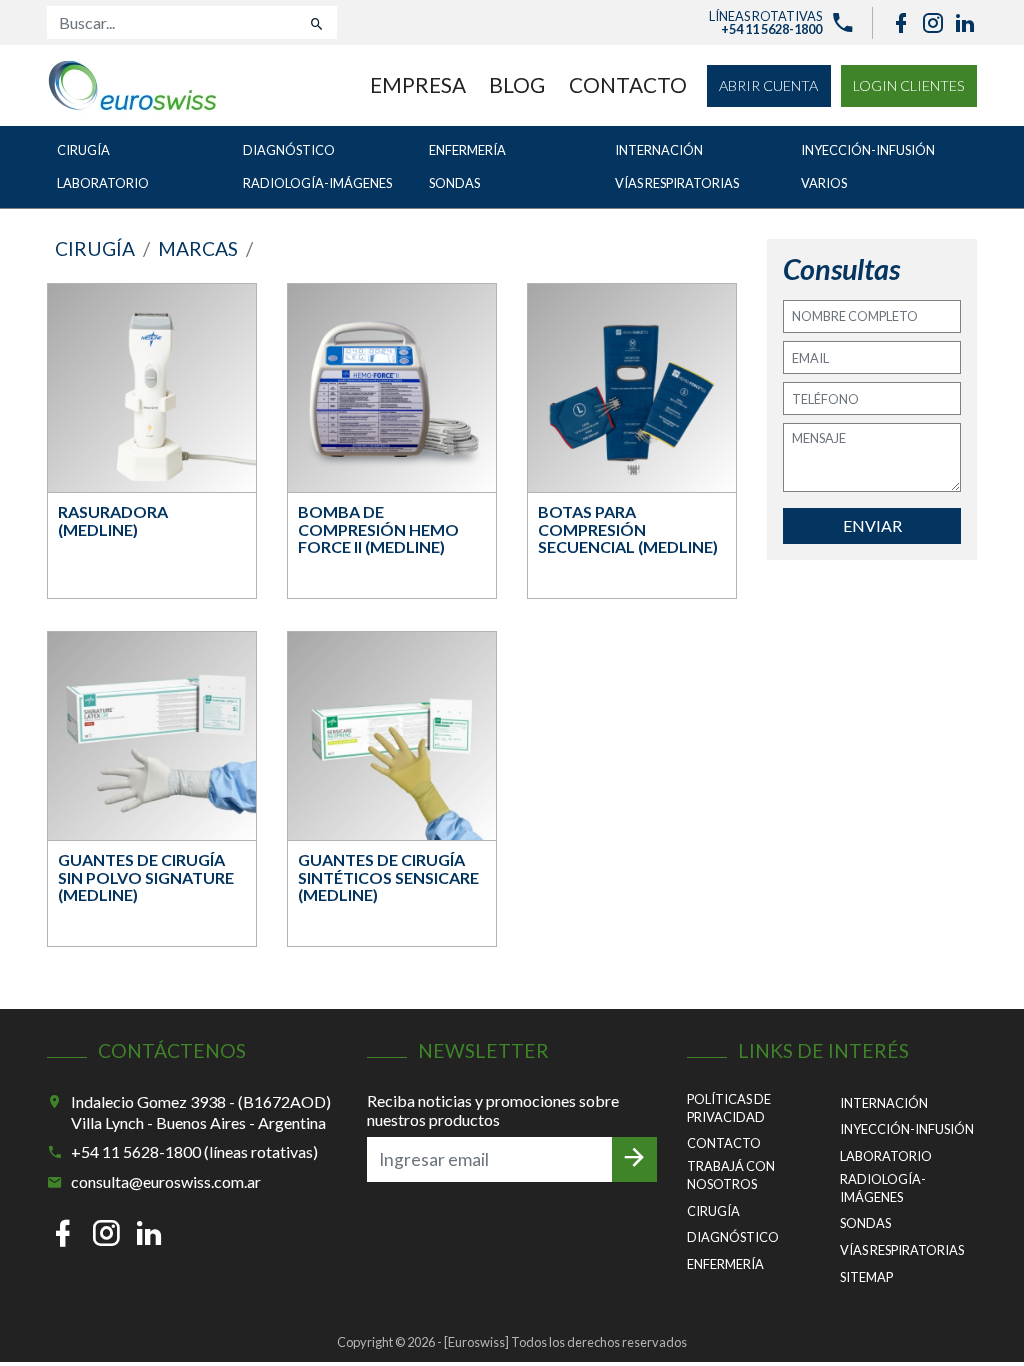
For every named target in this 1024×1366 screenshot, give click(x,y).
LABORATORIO (886, 1156)
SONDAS (865, 1223)
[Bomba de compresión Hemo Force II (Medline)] (392, 388)
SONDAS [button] (454, 183)
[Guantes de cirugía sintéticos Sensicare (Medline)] (392, 736)
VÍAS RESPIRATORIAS (902, 1250)
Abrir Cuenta (768, 85)
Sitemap (866, 1277)
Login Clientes (909, 85)
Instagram (933, 23)
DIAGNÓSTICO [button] (289, 150)
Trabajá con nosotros (731, 1175)
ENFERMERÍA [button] (467, 150)
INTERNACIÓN (884, 1103)
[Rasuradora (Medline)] (152, 388)
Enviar (872, 525)
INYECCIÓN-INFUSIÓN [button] (868, 150)
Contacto (628, 84)
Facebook (901, 23)
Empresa (418, 84)
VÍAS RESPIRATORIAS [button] (677, 183)
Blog (517, 84)
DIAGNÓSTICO (733, 1237)
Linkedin (965, 23)
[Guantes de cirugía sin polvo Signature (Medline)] (152, 736)
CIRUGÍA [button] (83, 150)
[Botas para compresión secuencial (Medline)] (632, 388)
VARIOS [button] (824, 183)
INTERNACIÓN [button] (659, 150)
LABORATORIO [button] (103, 183)
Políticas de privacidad (729, 1108)
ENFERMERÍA (725, 1264)
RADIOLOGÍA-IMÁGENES (883, 1188)
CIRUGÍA (713, 1211)
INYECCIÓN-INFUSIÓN (907, 1129)
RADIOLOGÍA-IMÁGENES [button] (317, 183)
